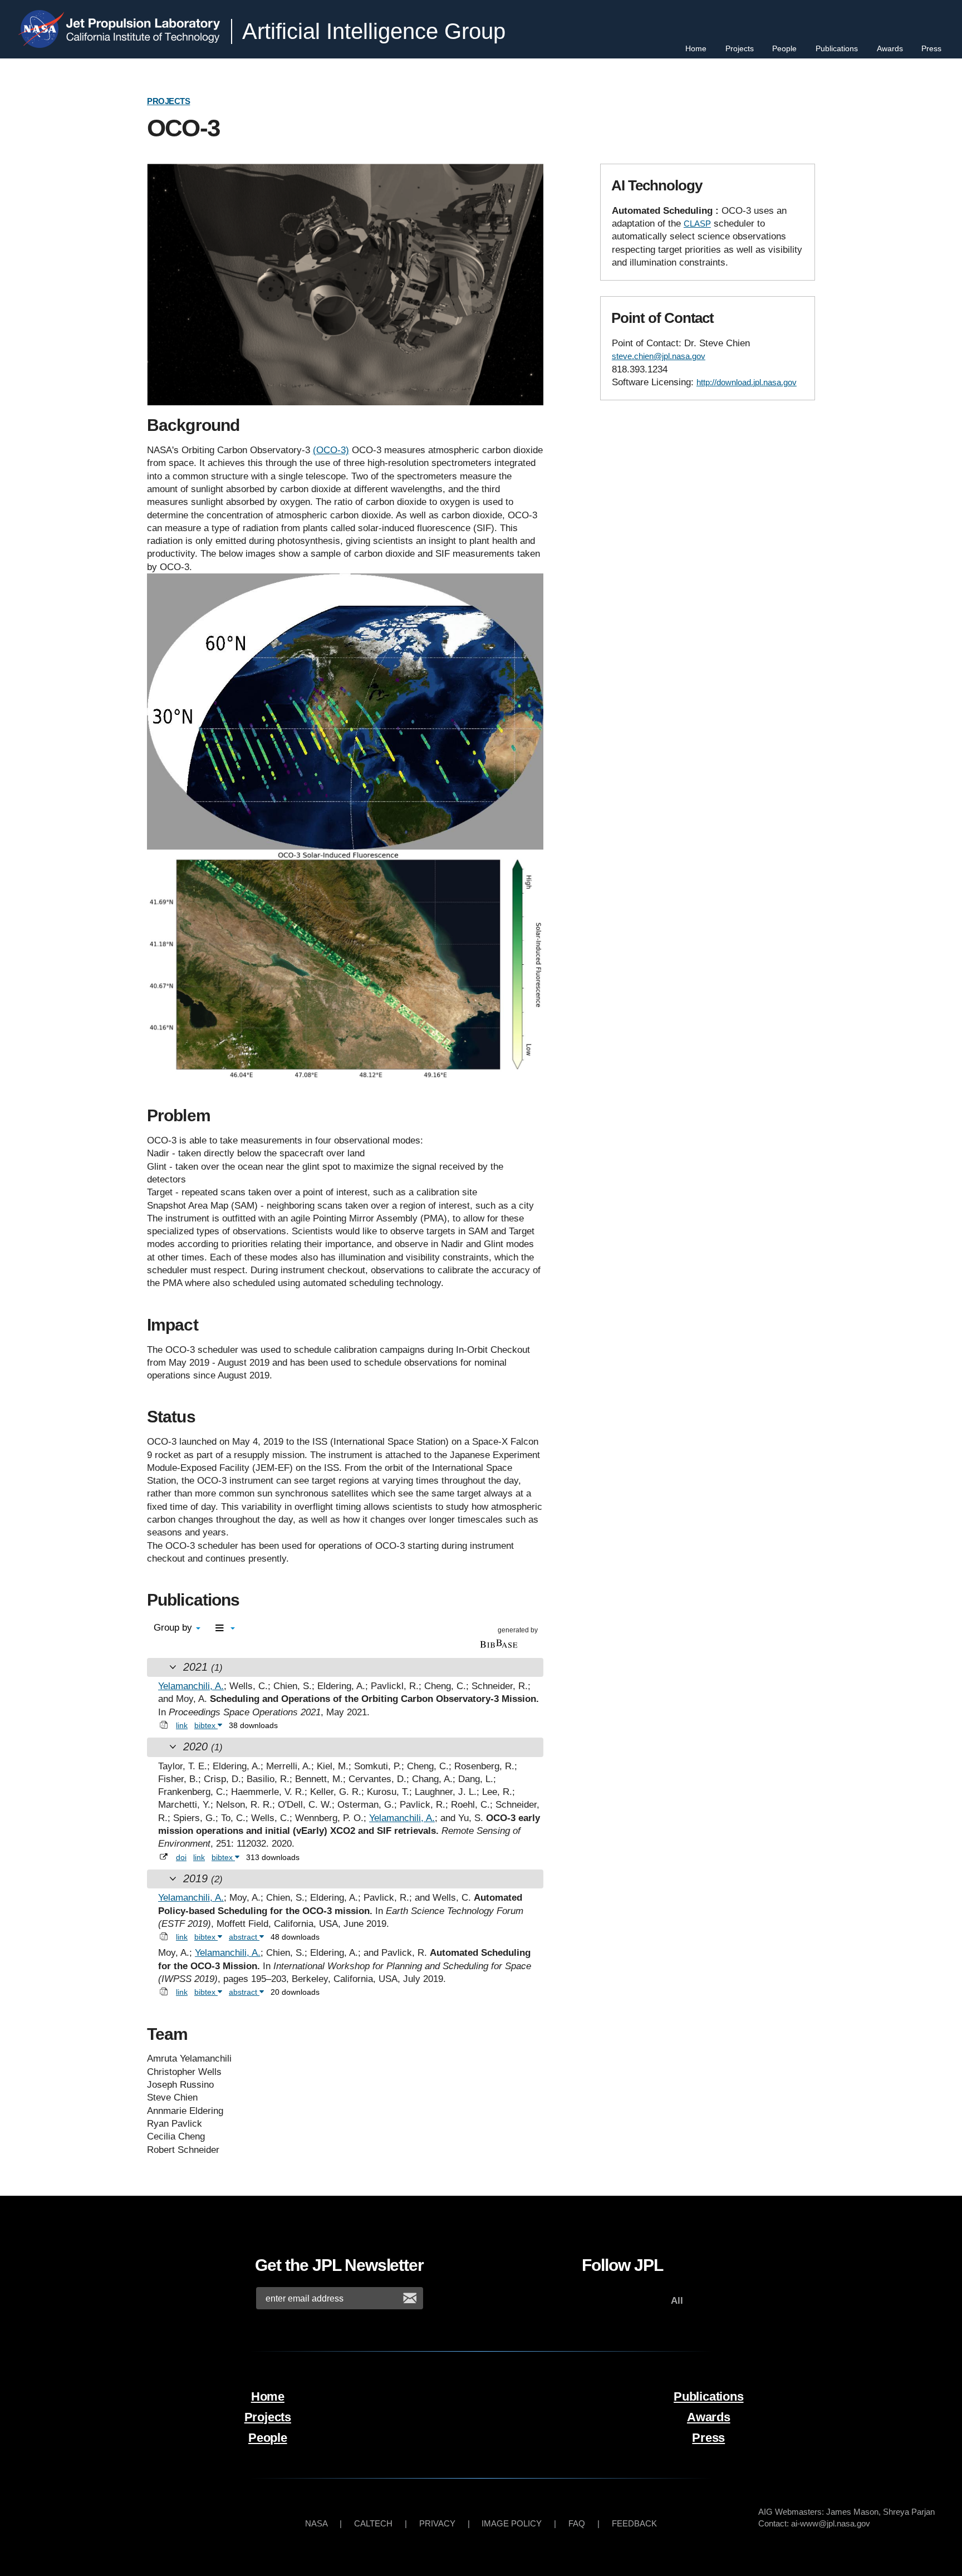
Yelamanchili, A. (191, 1686)
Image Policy (512, 2523)
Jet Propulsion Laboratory (145, 19)
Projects (740, 48)
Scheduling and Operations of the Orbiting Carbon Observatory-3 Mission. (374, 1699)
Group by (174, 1628)
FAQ (577, 2523)
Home (696, 48)
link (182, 1725)
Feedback (634, 2523)
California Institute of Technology (145, 38)
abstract (244, 1937)
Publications (837, 48)
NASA (44, 29)
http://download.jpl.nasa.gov (747, 382)
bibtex (206, 1725)
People (784, 48)
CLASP (697, 224)
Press (931, 48)
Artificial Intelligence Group (374, 31)
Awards (890, 48)
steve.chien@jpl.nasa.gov (659, 356)
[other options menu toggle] (225, 1629)
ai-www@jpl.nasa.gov (831, 2523)
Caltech (373, 2523)
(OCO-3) (331, 450)
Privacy (437, 2523)
